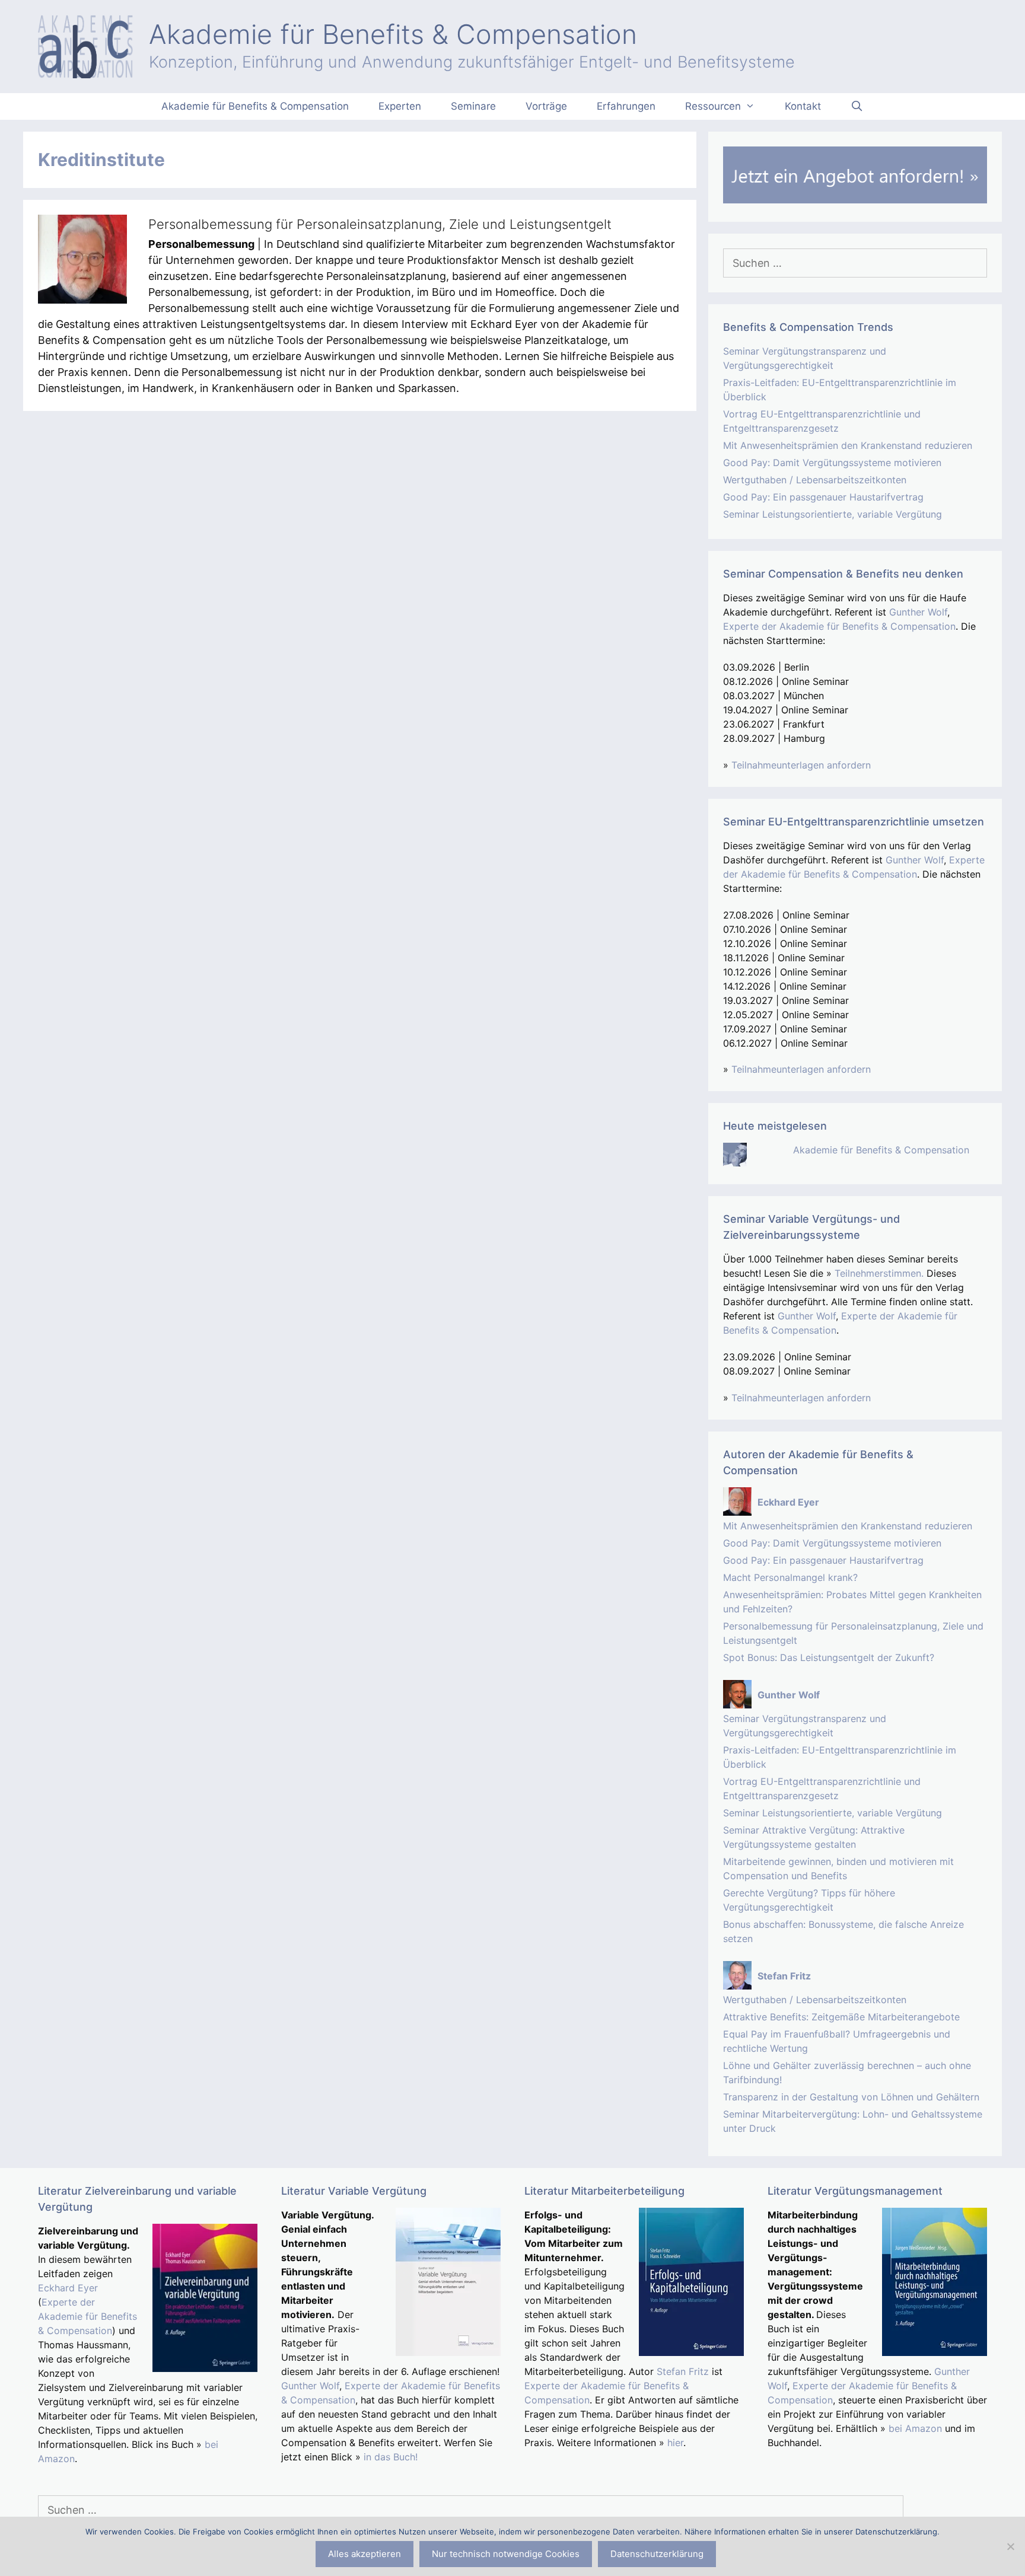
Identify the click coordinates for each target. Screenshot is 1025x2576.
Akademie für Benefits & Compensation (393, 34)
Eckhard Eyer (68, 2288)
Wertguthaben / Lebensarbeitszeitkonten (815, 480)
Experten (400, 106)
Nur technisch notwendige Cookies (506, 2554)
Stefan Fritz (683, 2371)
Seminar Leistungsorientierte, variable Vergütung (833, 514)
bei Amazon (915, 2428)
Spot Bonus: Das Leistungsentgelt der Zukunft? (829, 1657)
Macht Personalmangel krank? (790, 1577)
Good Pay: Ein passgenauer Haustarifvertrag (823, 497)
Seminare (473, 106)
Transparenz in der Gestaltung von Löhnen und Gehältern (851, 2097)
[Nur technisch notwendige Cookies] (1010, 2546)
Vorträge (546, 106)
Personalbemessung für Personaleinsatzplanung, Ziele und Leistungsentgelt (380, 224)
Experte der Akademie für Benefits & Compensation (839, 626)
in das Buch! (391, 2457)
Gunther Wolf (918, 612)
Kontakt (803, 106)
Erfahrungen (626, 106)
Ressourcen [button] (713, 106)
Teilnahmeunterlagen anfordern (801, 765)
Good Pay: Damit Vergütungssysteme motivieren (832, 463)
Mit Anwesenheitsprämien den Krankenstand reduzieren (848, 445)
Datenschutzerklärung (657, 2554)
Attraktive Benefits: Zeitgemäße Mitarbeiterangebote (841, 2017)
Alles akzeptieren (365, 2554)
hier (675, 2443)
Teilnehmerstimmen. (879, 1273)
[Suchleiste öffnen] (857, 106)
